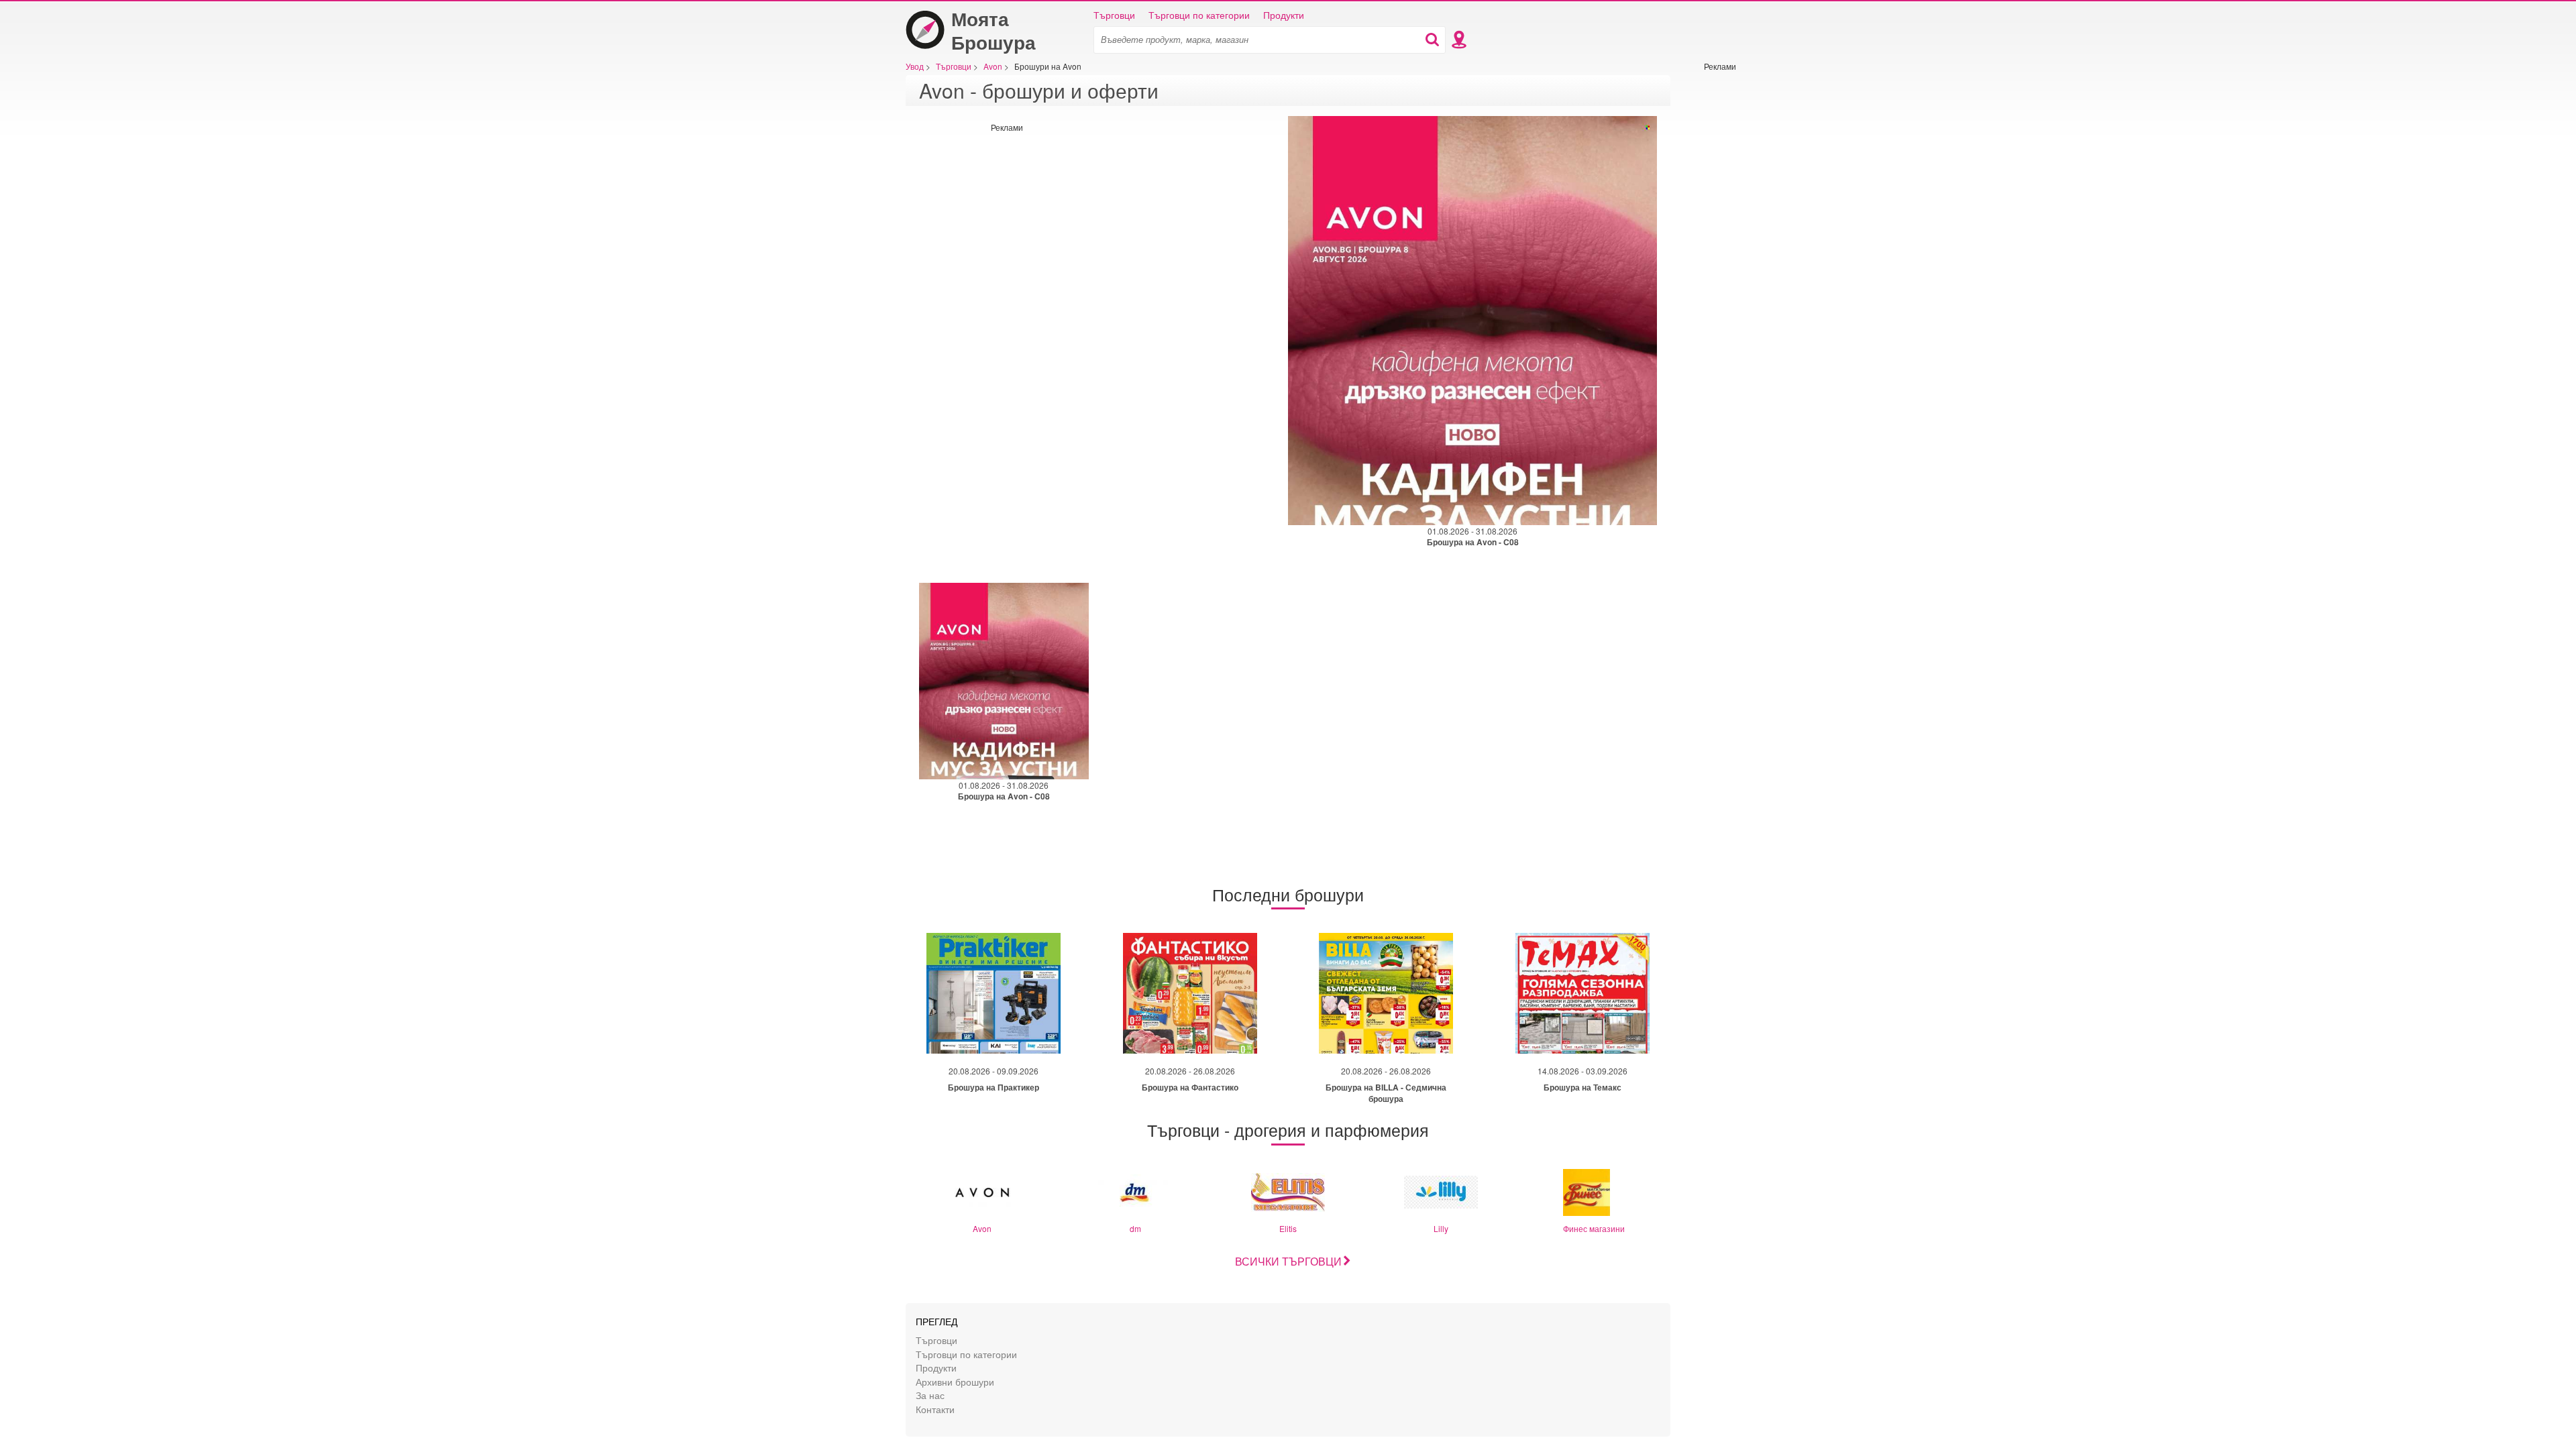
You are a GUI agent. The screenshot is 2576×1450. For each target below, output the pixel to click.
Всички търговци (1288, 1261)
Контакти (935, 1409)
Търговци (1114, 15)
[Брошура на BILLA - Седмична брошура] (1386, 993)
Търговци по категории (1199, 15)
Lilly (1441, 1228)
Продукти (1284, 15)
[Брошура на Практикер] (994, 993)
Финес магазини (1594, 1228)
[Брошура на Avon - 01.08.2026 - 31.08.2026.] (1472, 321)
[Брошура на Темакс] (1582, 993)
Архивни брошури (955, 1381)
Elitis (1288, 1228)
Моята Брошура (994, 30)
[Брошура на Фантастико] (1190, 993)
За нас (930, 1395)
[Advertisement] (1744, 273)
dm (1135, 1228)
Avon (982, 1228)
